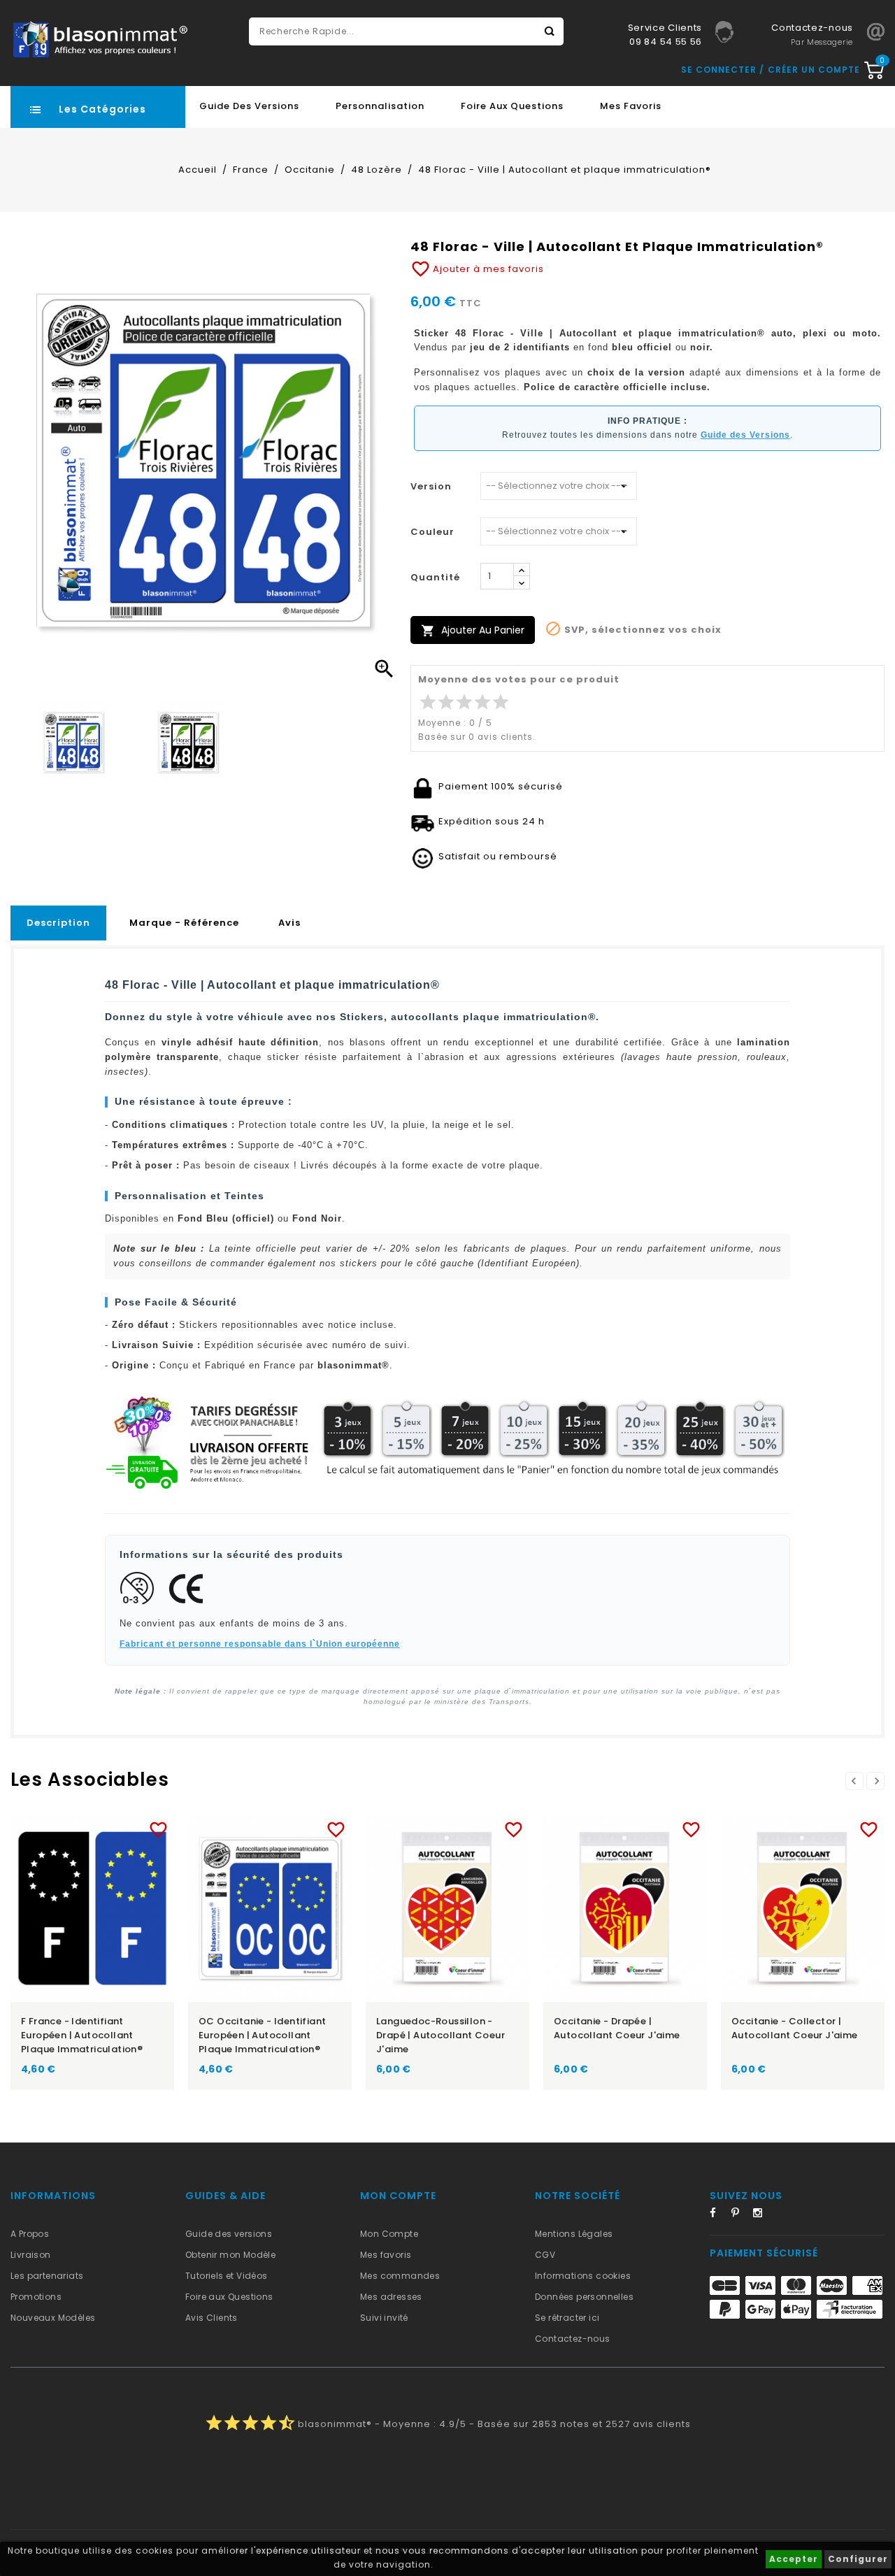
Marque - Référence (184, 923)
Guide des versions (229, 2234)
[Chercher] (550, 31)
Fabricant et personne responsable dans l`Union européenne (260, 1644)
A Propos (30, 2234)
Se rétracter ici (567, 2318)
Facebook (719, 2215)
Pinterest (740, 2215)
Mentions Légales (574, 2234)
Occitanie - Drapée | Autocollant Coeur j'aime (617, 2028)
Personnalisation (380, 106)
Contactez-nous (573, 2339)
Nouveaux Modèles (53, 2318)
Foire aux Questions (512, 106)
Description (58, 923)
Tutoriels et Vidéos (227, 2276)
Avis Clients (212, 2318)
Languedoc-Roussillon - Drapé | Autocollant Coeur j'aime (441, 2035)
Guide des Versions (249, 106)
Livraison (31, 2255)
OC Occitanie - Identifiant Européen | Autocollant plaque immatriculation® (262, 2035)
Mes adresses (391, 2297)
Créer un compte (814, 70)
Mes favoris (631, 106)
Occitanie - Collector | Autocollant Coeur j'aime (795, 2028)
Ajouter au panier (473, 630)
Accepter (794, 2559)
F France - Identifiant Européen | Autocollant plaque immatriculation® (82, 2035)
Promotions (36, 2297)
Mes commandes (400, 2276)
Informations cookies (583, 2276)
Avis (289, 923)
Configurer (858, 2559)
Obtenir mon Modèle (230, 2255)
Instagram (762, 2215)
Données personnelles (584, 2297)
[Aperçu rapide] (106, 1827)
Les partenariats (47, 2276)
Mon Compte (389, 2234)
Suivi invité (384, 2318)
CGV (545, 2255)
